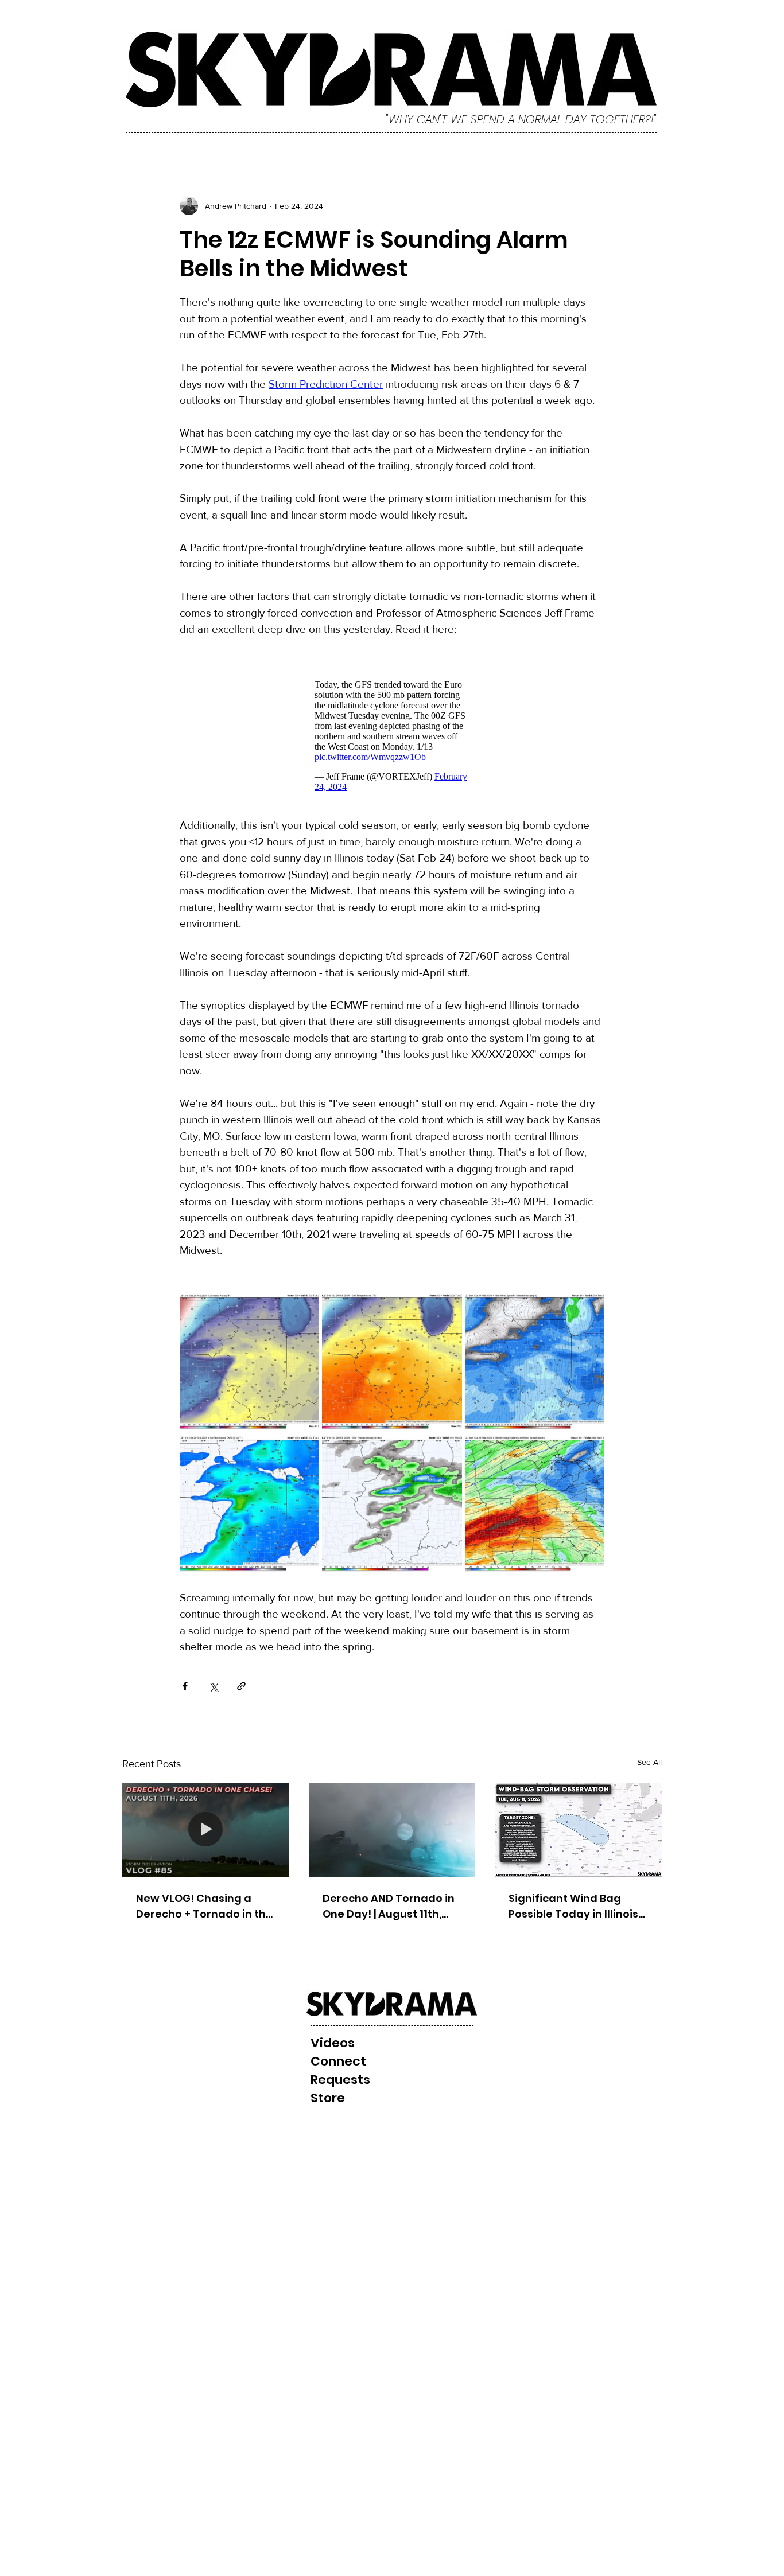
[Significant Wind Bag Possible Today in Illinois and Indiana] (578, 1830)
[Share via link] (241, 1686)
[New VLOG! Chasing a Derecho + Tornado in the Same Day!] (206, 1830)
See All (649, 1762)
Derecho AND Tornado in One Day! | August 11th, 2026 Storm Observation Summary (389, 1906)
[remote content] (392, 736)
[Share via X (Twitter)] (213, 1686)
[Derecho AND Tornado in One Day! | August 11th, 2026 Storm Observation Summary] (392, 1830)
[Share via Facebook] (185, 1686)
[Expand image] (249, 1361)
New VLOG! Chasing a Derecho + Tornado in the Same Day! (204, 1906)
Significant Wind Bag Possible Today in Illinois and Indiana (573, 1906)
